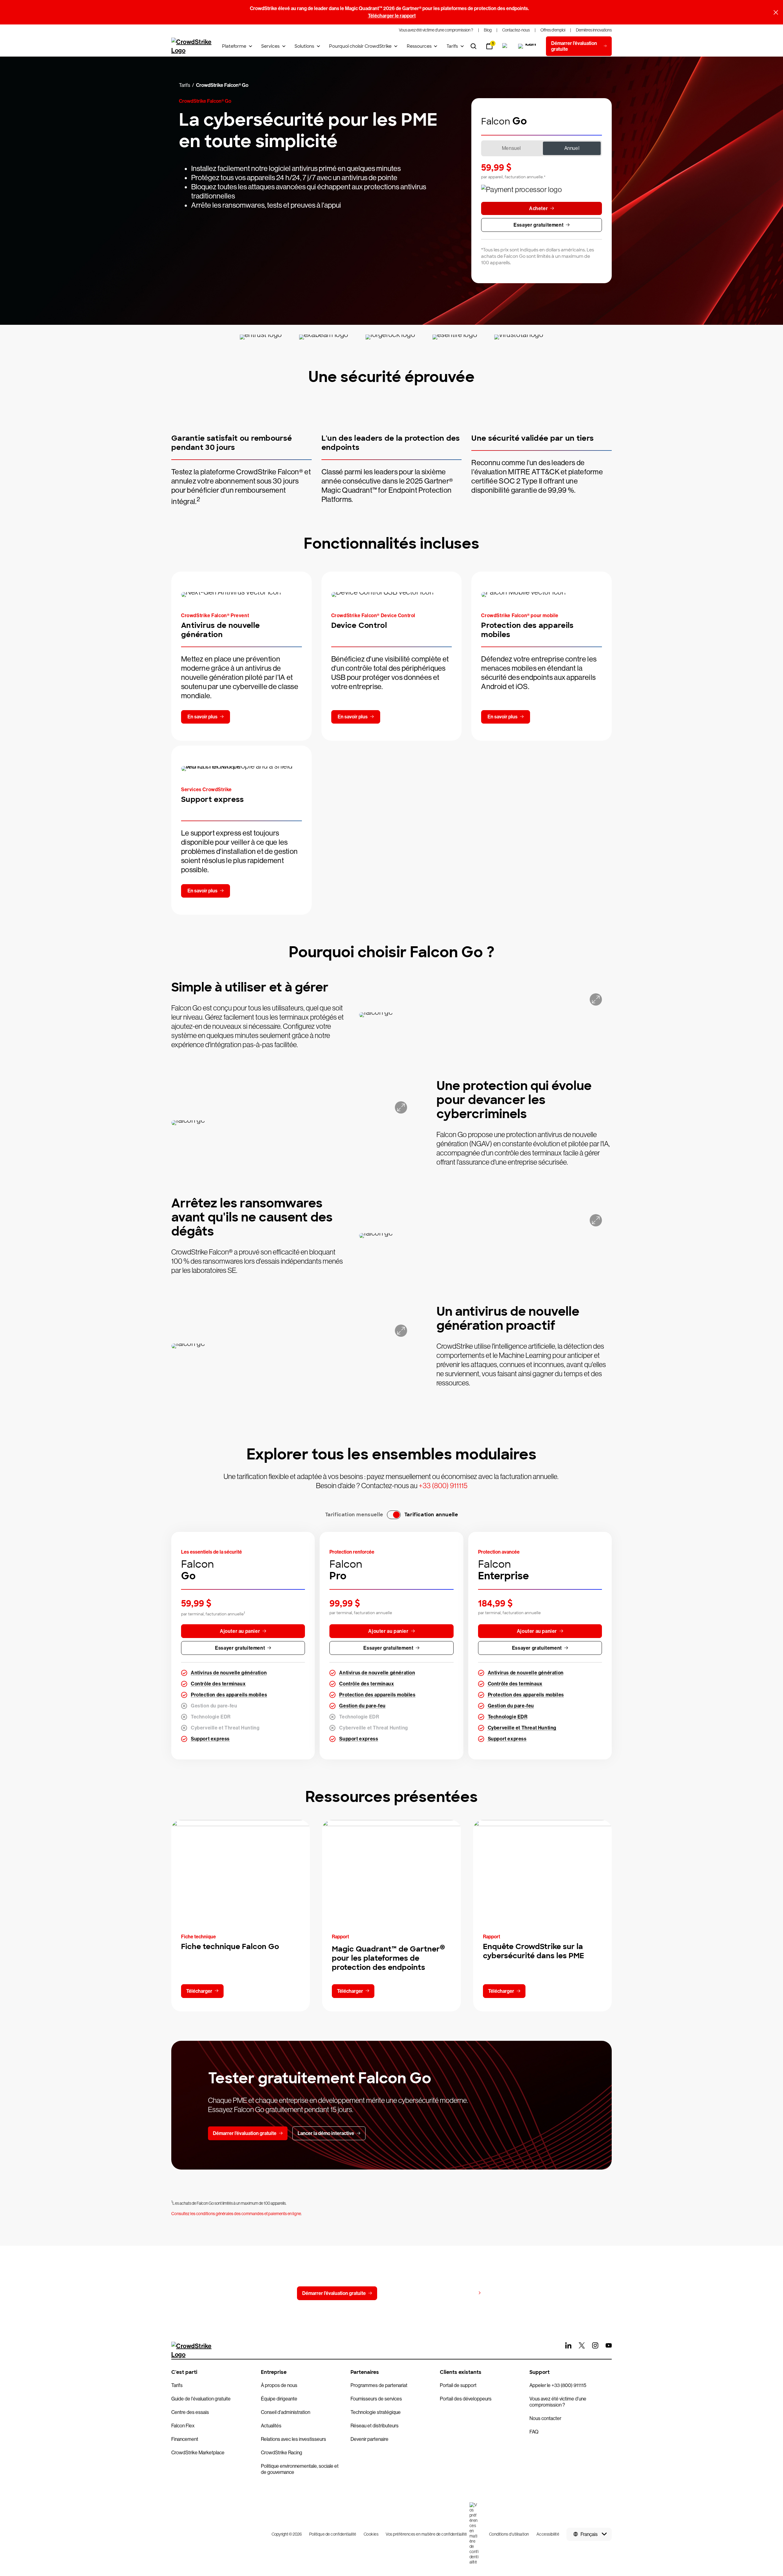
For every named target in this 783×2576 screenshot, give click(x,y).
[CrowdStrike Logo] (192, 46)
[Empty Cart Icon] (528, 46)
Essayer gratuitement (538, 225)
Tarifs (452, 46)
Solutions (304, 46)
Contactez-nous (407, 2293)
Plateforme (234, 46)
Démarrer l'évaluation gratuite (334, 2293)
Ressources (419, 46)
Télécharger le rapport (392, 16)
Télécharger (199, 1991)
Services (270, 46)
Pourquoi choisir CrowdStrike (360, 46)
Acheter (538, 208)
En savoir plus (202, 717)
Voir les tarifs (461, 2293)
